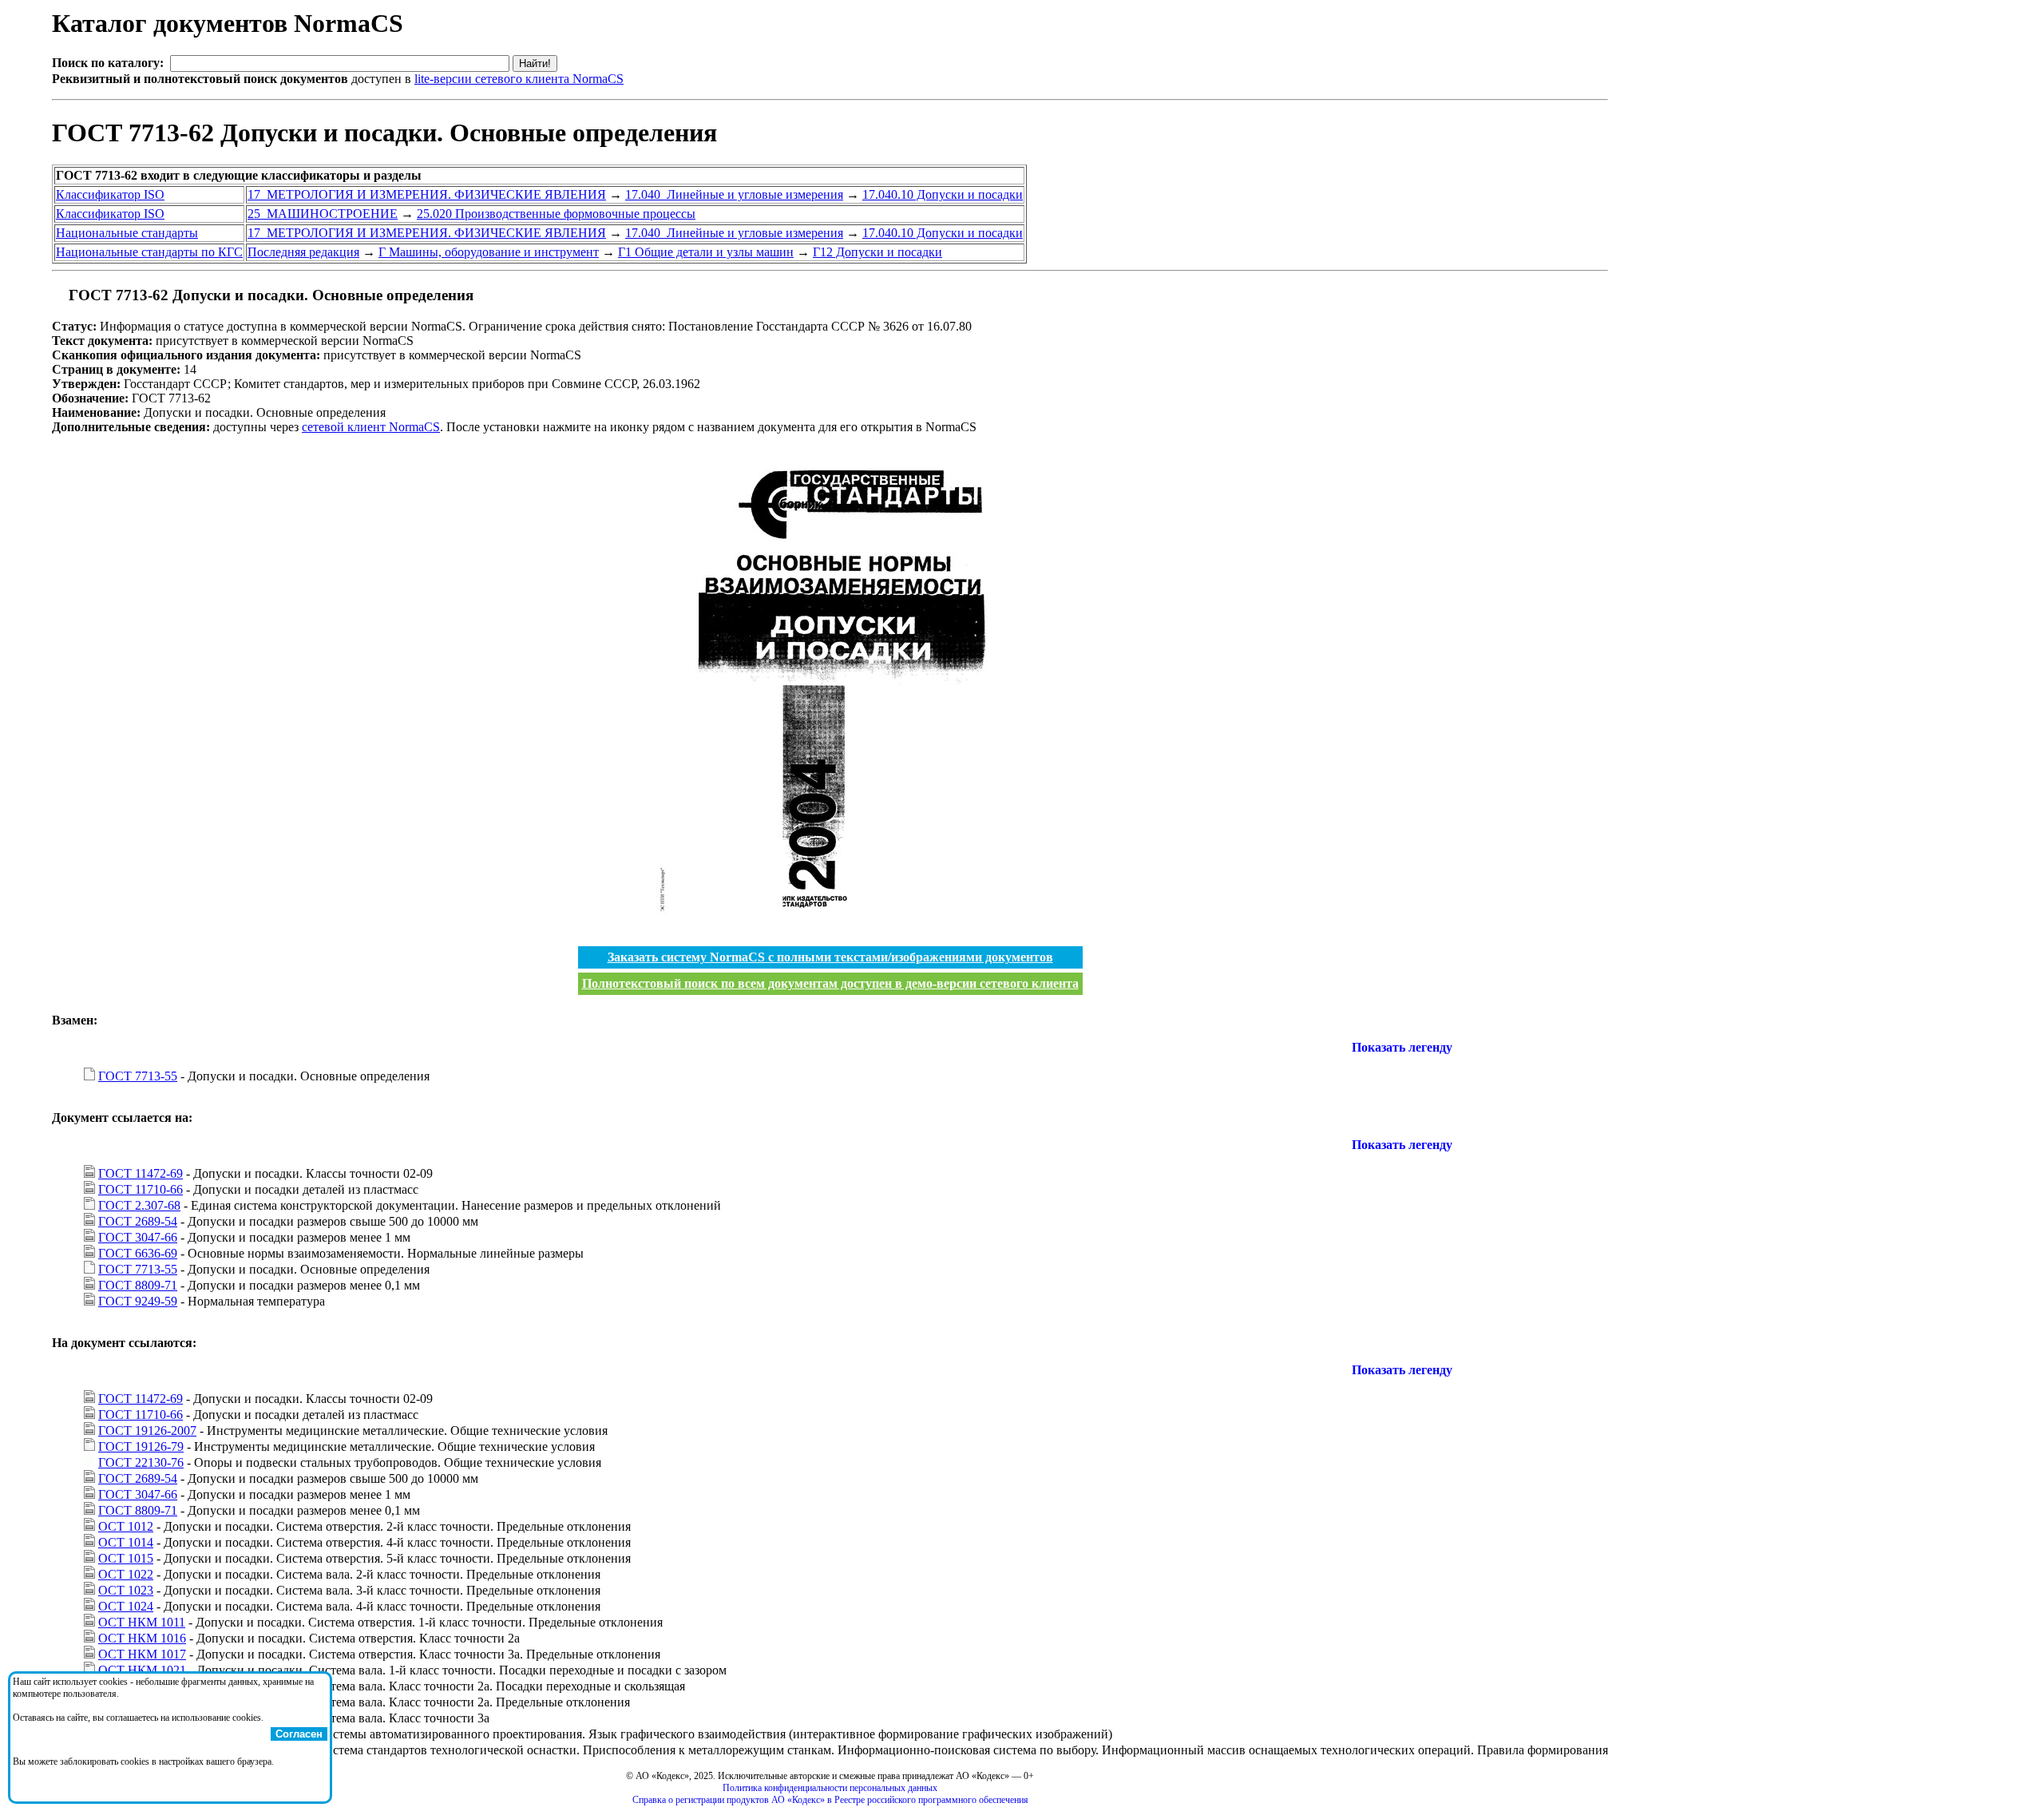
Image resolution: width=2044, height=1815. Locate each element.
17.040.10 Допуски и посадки (943, 194)
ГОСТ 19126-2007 (147, 1431)
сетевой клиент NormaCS (371, 427)
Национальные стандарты (127, 233)
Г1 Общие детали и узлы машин (706, 252)
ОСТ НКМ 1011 (142, 1622)
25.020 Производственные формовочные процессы (556, 214)
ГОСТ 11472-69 (141, 1173)
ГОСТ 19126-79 (141, 1446)
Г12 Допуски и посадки (877, 252)
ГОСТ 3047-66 (138, 1237)
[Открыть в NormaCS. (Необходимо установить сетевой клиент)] (58, 295)
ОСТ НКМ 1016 (142, 1638)
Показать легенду (1402, 1047)
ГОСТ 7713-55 (138, 1076)
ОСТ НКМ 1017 (142, 1654)
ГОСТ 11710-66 (141, 1189)
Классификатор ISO (110, 194)
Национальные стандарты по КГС (149, 252)
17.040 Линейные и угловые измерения (734, 194)
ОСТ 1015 (126, 1558)
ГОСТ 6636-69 (138, 1253)
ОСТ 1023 (126, 1590)
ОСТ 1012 (126, 1526)
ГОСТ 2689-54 (138, 1221)
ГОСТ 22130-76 (141, 1462)
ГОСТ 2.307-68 (139, 1205)
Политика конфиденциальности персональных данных (830, 1788)
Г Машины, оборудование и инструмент (489, 252)
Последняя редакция (303, 252)
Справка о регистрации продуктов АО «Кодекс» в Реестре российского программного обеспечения (830, 1800)
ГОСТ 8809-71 (138, 1285)
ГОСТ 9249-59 (138, 1301)
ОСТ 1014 (126, 1542)
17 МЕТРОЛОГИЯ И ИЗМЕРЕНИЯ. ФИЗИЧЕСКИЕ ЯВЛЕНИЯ (427, 194)
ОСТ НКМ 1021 (142, 1670)
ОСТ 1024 (126, 1606)
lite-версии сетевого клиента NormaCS (519, 79)
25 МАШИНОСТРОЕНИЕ (323, 214)
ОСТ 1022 (126, 1574)
